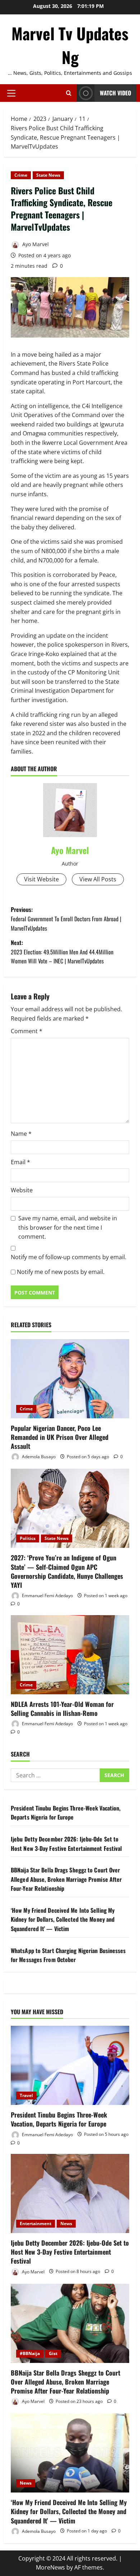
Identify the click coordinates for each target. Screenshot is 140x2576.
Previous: (66, 919)
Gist (53, 2353)
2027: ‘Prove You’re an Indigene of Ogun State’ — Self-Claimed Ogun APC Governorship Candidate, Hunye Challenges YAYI (67, 1571)
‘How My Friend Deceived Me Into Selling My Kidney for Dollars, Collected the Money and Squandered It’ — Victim (63, 1919)
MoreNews (50, 2567)
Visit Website (41, 879)
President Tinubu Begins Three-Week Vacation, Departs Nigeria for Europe (66, 1813)
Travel (26, 2095)
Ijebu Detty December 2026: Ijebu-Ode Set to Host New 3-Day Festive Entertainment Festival (66, 1844)
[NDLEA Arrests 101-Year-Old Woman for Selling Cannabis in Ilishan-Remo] (70, 1655)
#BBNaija (30, 2353)
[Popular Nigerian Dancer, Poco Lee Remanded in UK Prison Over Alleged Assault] (70, 1379)
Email (20, 1162)
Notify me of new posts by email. (61, 1272)
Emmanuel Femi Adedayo (47, 1596)
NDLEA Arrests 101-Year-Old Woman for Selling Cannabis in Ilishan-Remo (62, 1709)
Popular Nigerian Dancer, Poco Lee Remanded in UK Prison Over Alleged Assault (60, 1437)
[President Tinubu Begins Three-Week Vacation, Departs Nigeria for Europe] (70, 2065)
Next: (62, 952)
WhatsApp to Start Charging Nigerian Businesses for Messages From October (68, 1955)
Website (22, 1190)
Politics (28, 1538)
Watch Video (115, 93)
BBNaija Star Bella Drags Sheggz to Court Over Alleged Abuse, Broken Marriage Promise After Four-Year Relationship (66, 1879)
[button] (11, 93)
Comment (27, 1031)
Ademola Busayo (38, 1457)
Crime (21, 175)
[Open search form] (69, 93)
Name (21, 1134)
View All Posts (98, 879)
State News (48, 175)
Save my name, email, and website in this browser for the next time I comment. (68, 1227)
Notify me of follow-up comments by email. (69, 1257)
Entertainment (36, 2224)
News (66, 2224)
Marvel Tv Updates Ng (70, 45)
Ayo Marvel (35, 244)
